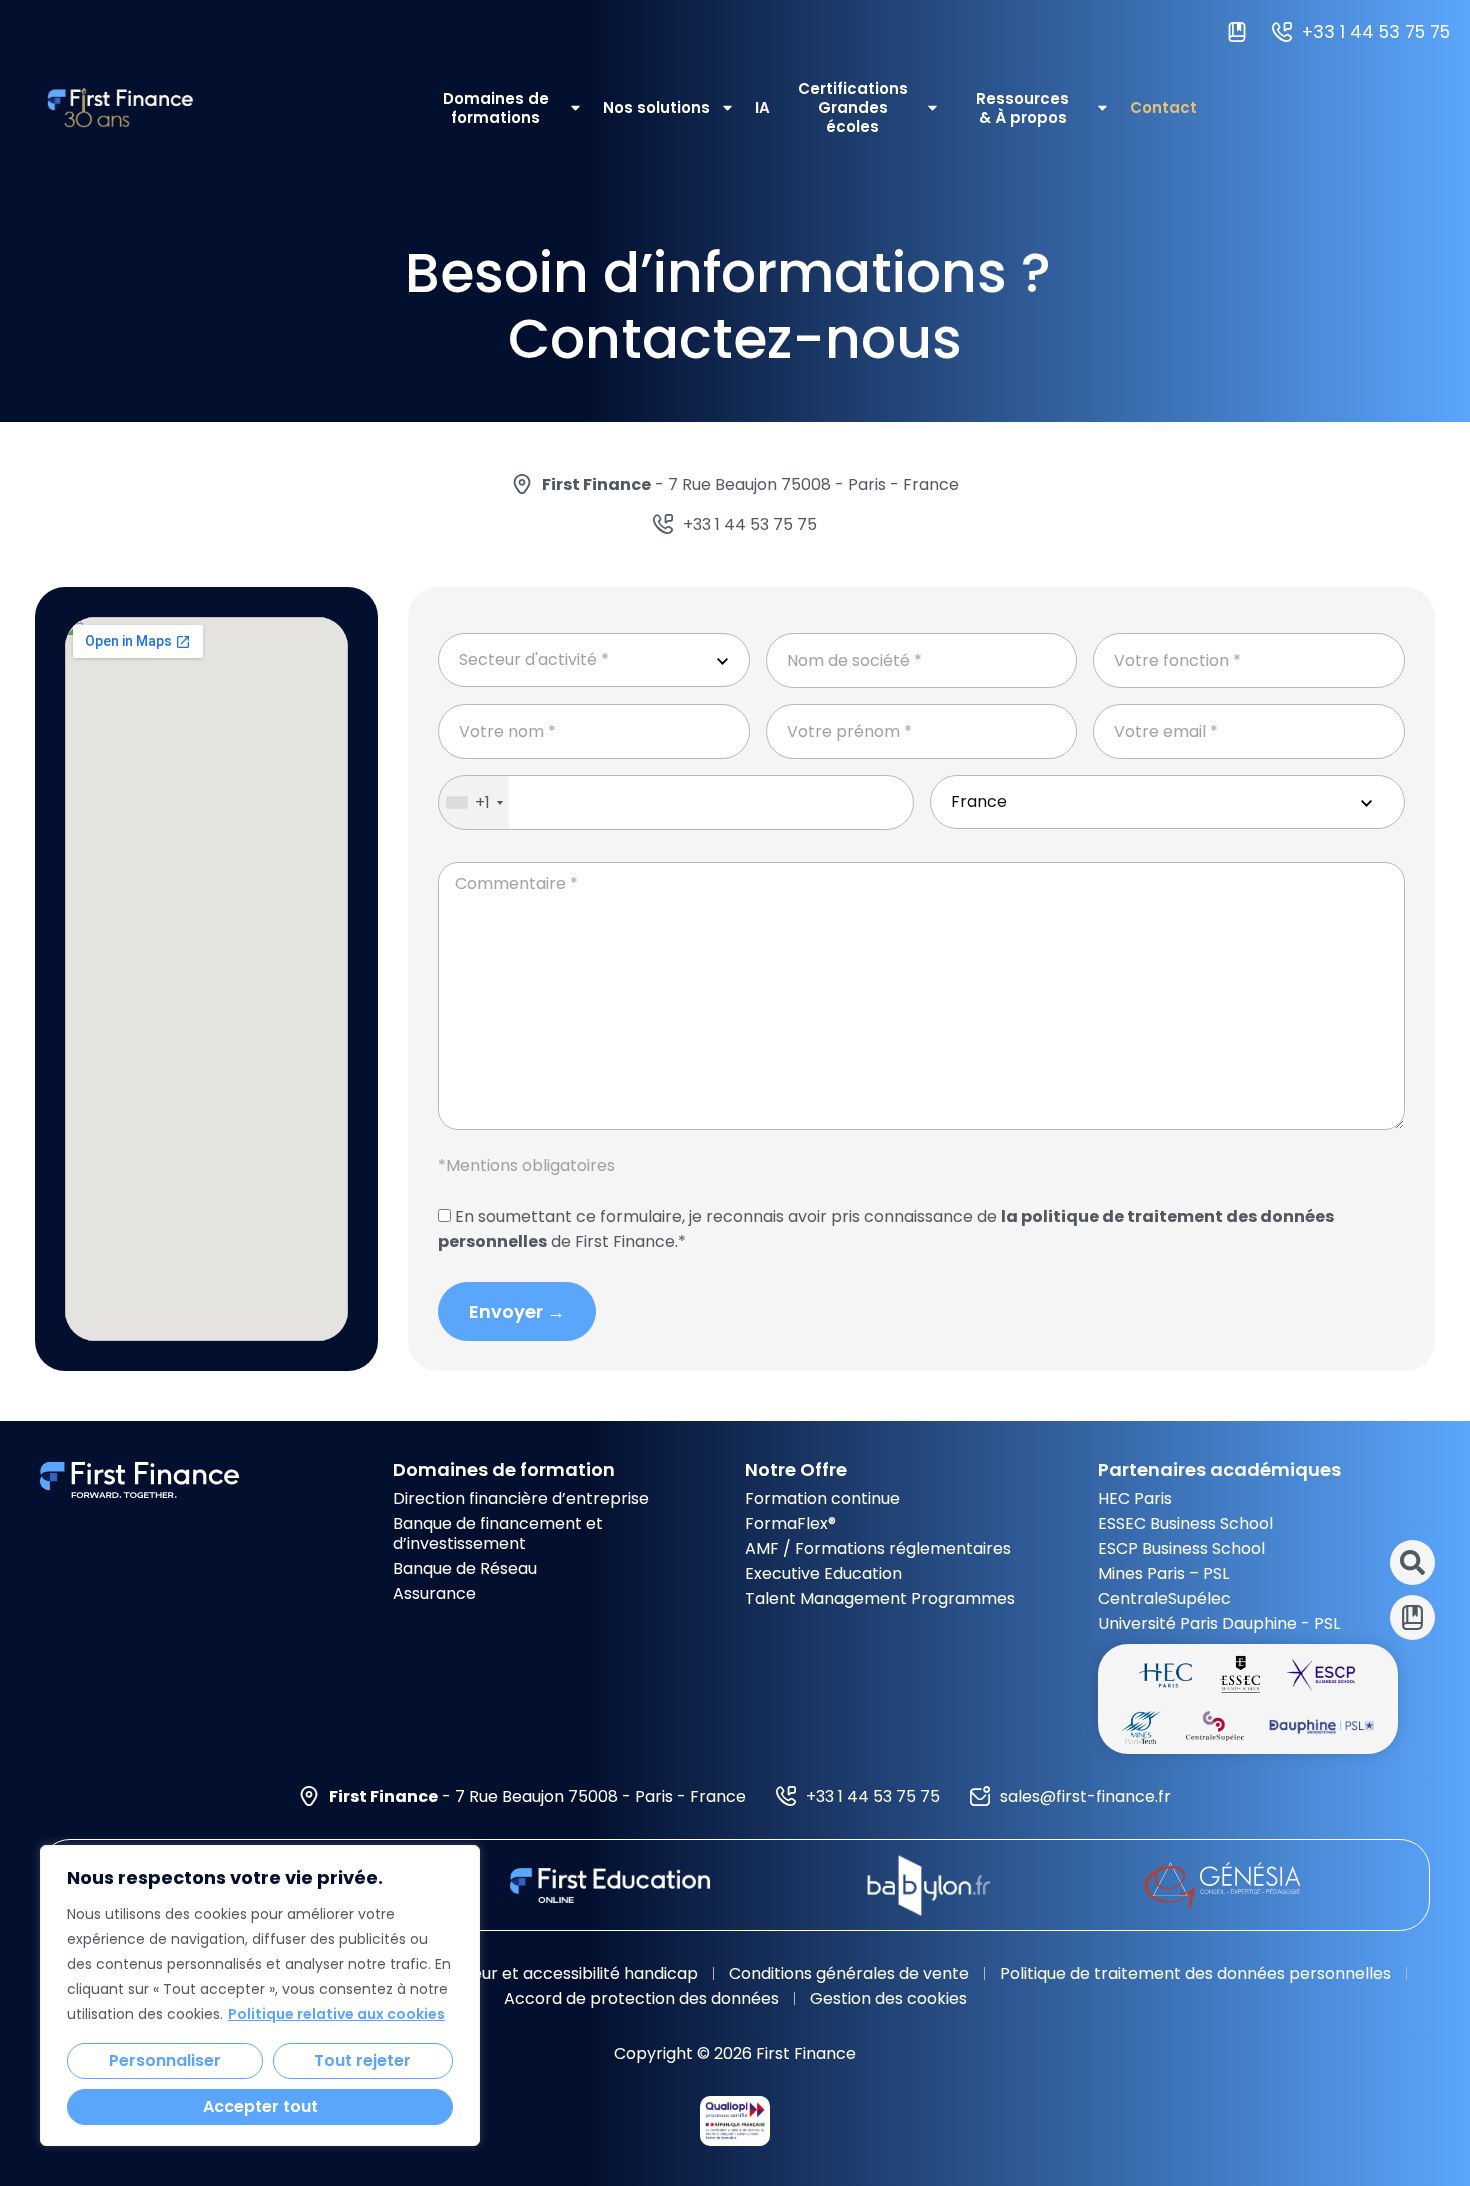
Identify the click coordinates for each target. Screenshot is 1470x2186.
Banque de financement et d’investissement (498, 1533)
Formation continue (822, 1498)
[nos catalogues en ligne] (1242, 32)
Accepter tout (260, 2106)
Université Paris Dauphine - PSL (1219, 1623)
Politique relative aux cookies (336, 2014)
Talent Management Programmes (880, 1598)
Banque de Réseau (465, 1568)
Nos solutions (656, 107)
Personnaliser (165, 2060)
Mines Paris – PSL (1163, 1573)
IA (762, 107)
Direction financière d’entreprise (521, 1498)
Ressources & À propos (1022, 108)
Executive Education (823, 1573)
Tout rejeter (362, 2060)
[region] (260, 1995)
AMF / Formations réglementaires (878, 1548)
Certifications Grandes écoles (853, 107)
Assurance (434, 1593)
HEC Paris (1135, 1498)
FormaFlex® (790, 1523)
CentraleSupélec (1164, 1598)
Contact (1163, 107)
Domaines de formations (496, 108)
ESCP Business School (1181, 1548)
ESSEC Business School (1185, 1523)
